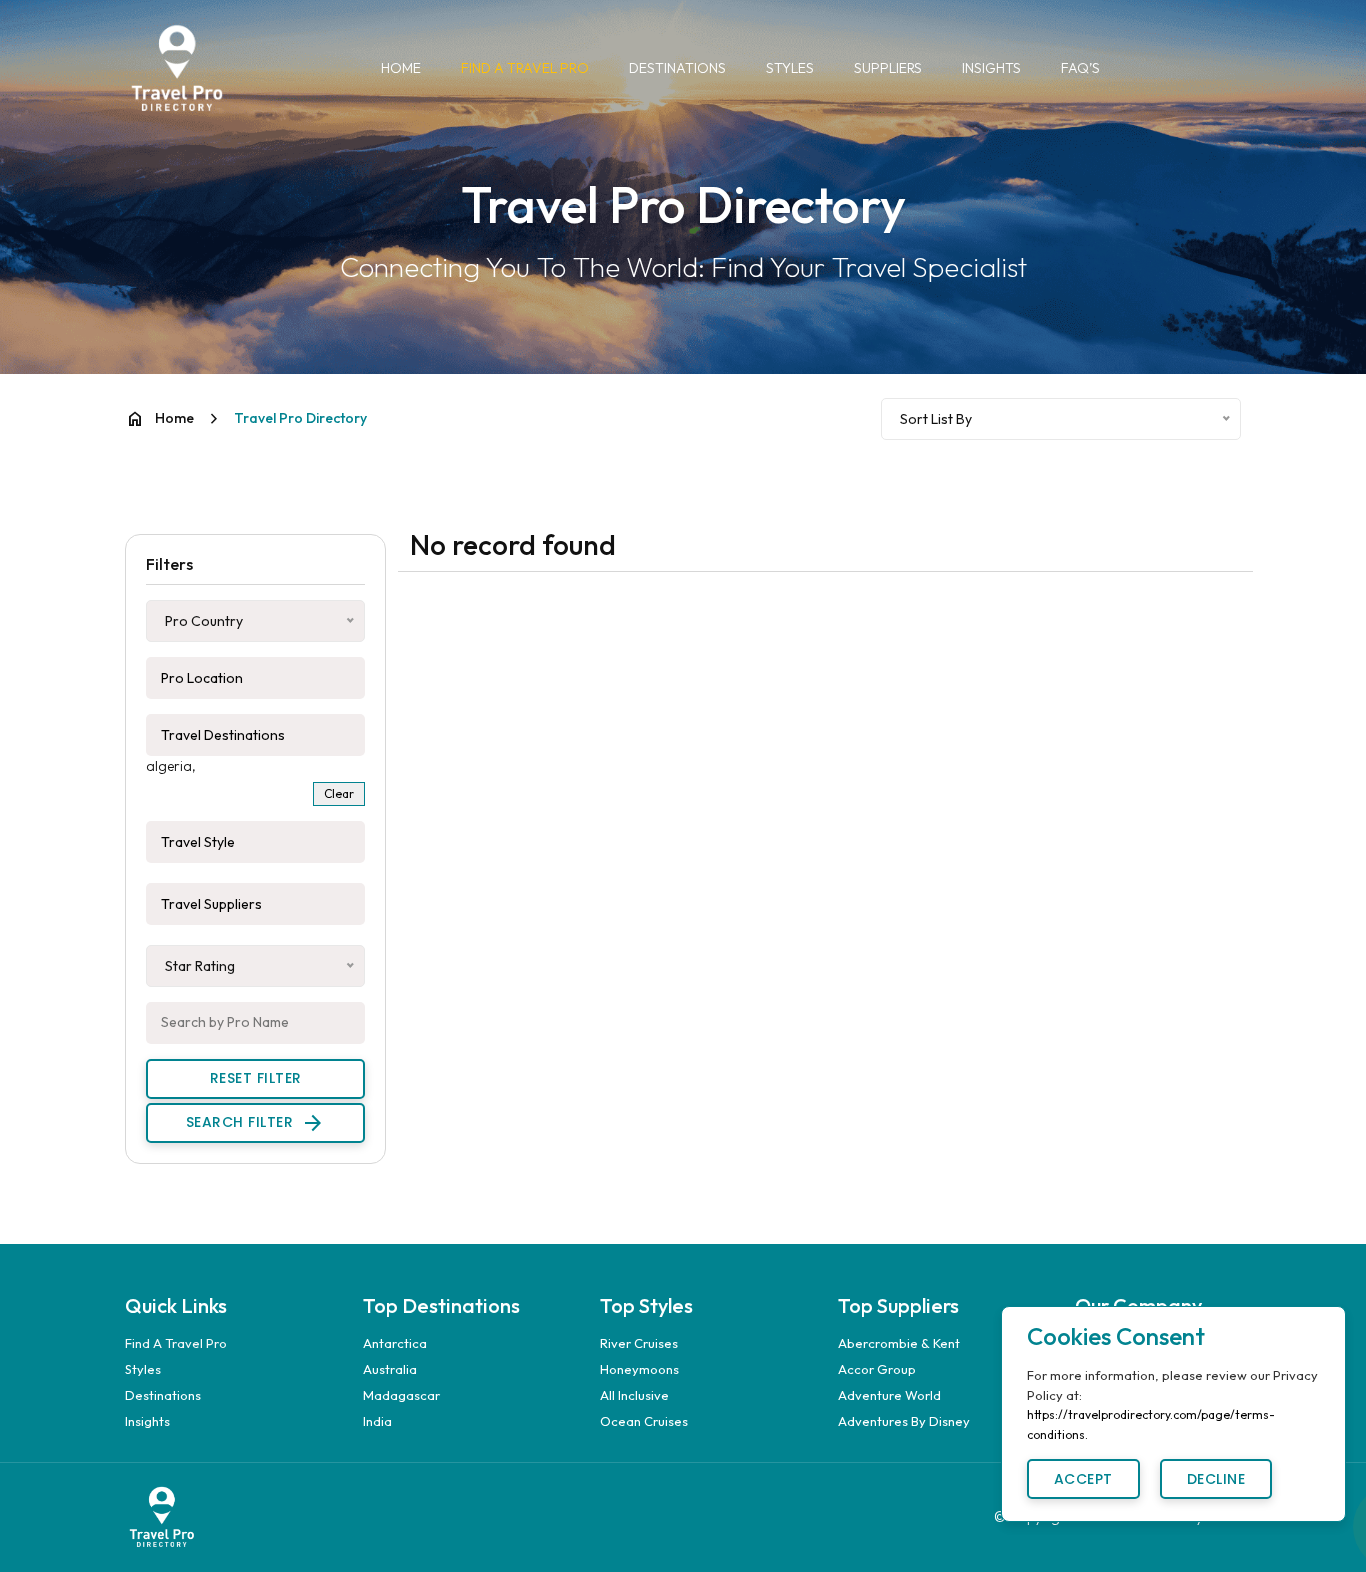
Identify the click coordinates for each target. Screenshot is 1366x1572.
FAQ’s (1080, 68)
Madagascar (401, 1395)
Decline (1216, 1479)
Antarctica (395, 1343)
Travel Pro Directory (300, 418)
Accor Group (877, 1369)
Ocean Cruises (644, 1421)
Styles (790, 68)
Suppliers (888, 68)
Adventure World (889, 1395)
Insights (991, 68)
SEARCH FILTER (256, 1123)
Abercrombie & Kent (899, 1343)
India (377, 1421)
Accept (1083, 1479)
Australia (390, 1369)
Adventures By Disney (904, 1421)
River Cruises (639, 1343)
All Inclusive (634, 1395)
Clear (339, 793)
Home (401, 68)
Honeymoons (639, 1369)
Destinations (677, 68)
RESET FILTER (256, 1078)
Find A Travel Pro (525, 68)
